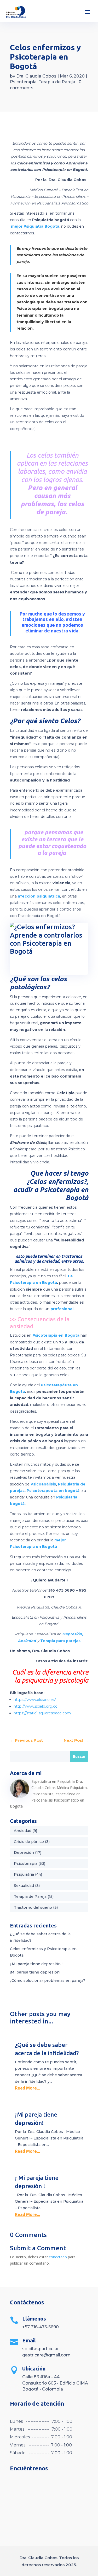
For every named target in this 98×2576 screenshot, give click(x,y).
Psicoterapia (23, 82)
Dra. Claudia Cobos (36, 76)
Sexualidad (24, 1886)
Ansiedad (23, 1831)
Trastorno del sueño (33, 1907)
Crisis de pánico (29, 1842)
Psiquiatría (24, 1874)
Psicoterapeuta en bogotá (53, 1491)
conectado (58, 2257)
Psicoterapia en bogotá (40, 309)
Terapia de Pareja (57, 82)
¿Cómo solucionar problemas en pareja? (48, 1981)
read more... (27, 2088)
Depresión (24, 1853)
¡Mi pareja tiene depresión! (35, 1972)
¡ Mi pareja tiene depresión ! (36, 1964)
